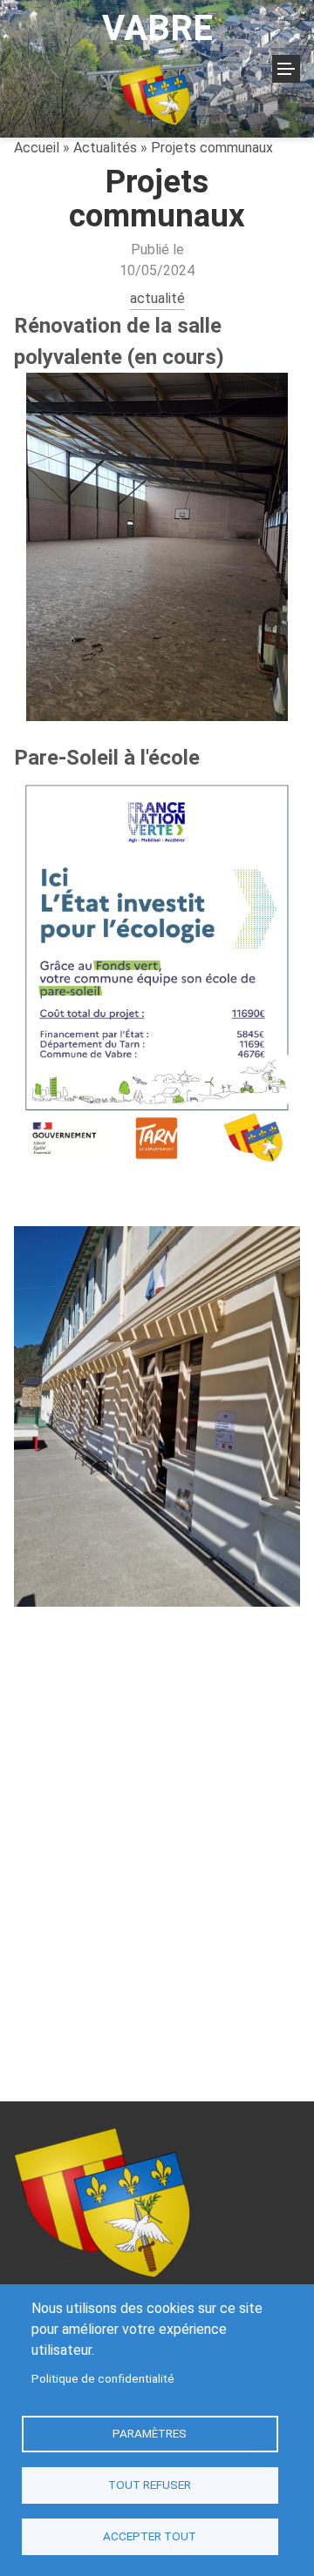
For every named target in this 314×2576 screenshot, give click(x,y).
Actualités (105, 148)
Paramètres (150, 2433)
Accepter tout (150, 2536)
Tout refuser (150, 2485)
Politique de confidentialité (103, 2378)
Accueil (37, 148)
